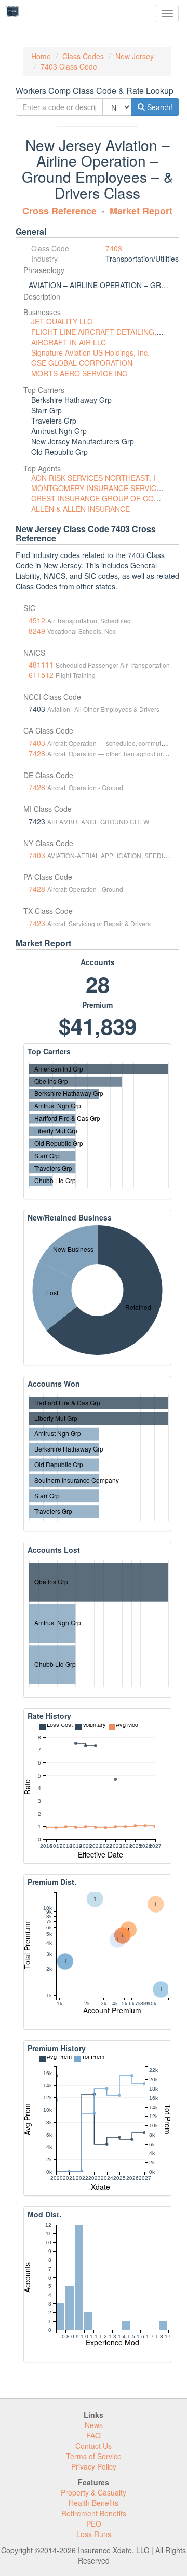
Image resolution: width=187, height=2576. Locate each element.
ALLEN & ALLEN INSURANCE (81, 509)
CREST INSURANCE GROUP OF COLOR (100, 498)
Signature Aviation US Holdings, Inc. (90, 352)
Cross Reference (59, 211)
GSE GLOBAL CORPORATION (82, 363)
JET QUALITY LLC (62, 321)
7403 (114, 248)
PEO (94, 2524)
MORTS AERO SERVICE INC (79, 373)
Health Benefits (94, 2503)
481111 (41, 665)
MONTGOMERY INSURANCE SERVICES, (99, 488)
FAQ (94, 2435)
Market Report (141, 211)
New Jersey (135, 56)
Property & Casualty (94, 2492)
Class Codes (83, 56)
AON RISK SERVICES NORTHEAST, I (93, 478)
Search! (159, 107)
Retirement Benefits (94, 2513)
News (94, 2425)
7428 (37, 753)
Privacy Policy (94, 2466)
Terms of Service (94, 2456)
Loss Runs (94, 2534)
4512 (37, 620)
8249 (37, 631)
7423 (37, 923)
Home (41, 56)
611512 (41, 675)
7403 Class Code (69, 66)
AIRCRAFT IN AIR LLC (69, 342)
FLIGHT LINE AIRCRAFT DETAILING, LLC (101, 332)
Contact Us (94, 2446)
